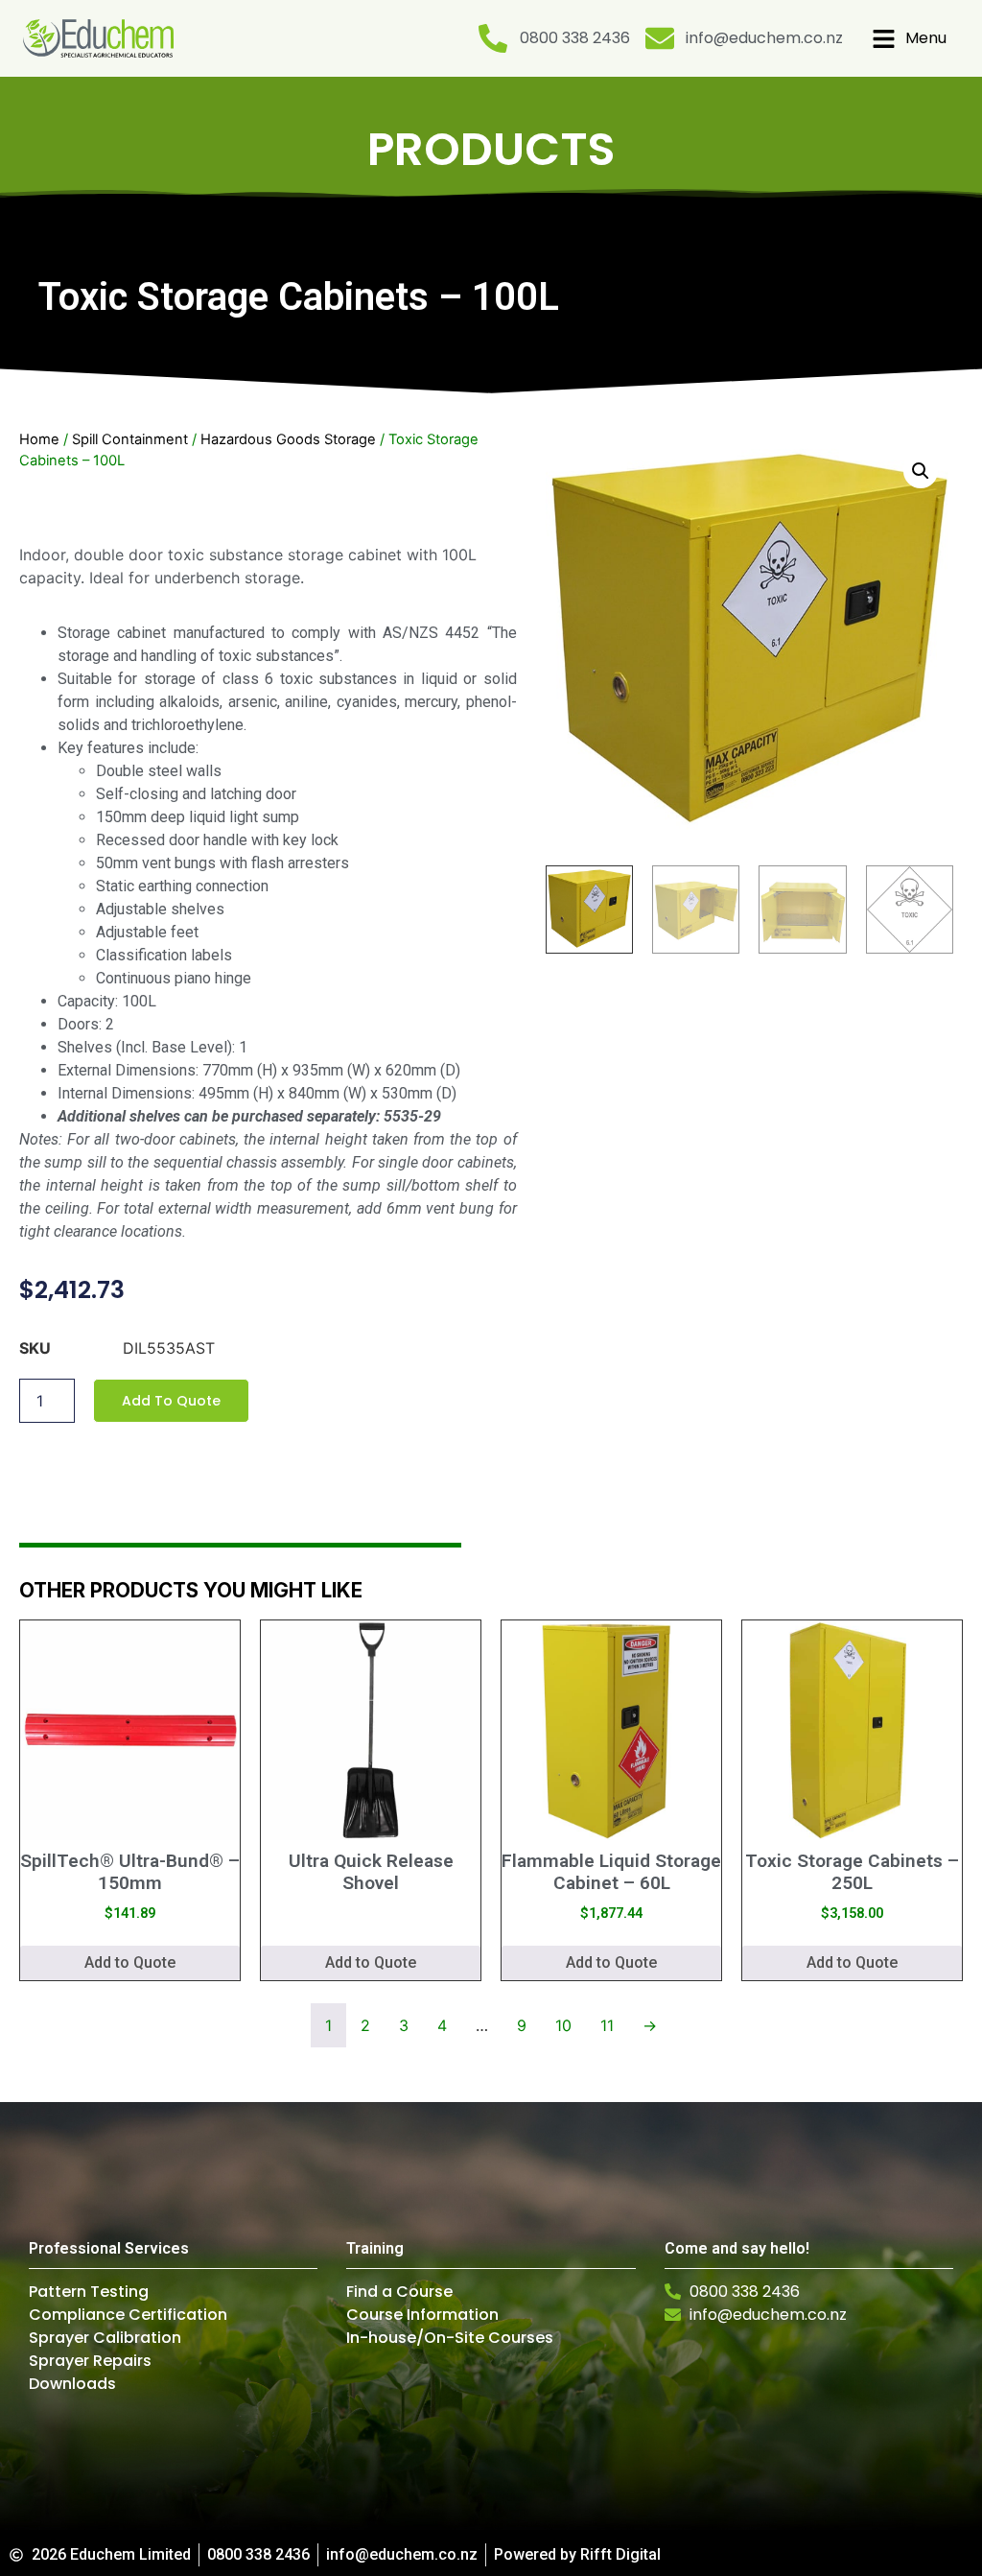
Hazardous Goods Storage (288, 439)
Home (39, 439)
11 (607, 2025)
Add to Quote (171, 1401)
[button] (921, 471)
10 (563, 2025)
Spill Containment (130, 439)
